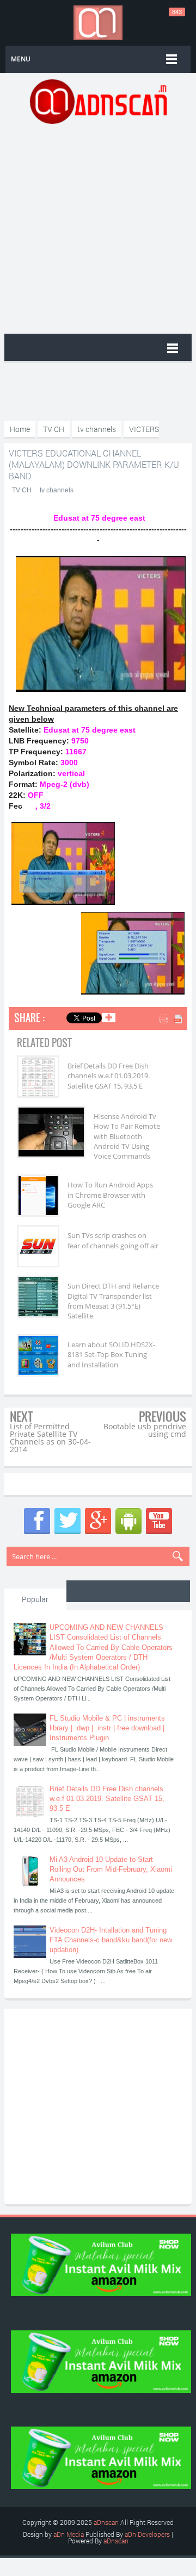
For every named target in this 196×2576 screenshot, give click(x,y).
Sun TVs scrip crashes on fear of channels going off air (113, 1240)
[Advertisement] (98, 228)
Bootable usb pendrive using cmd (145, 1430)
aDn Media (69, 2534)
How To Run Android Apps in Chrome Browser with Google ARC (110, 1195)
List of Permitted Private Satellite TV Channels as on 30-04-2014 (50, 1438)
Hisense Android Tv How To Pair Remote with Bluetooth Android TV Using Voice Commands (127, 1136)
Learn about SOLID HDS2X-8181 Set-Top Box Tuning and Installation (111, 1354)
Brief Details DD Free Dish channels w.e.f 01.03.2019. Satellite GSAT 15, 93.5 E (109, 1076)
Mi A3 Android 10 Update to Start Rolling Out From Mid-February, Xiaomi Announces (111, 1869)
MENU (21, 59)
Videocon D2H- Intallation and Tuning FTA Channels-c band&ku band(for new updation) (111, 1940)
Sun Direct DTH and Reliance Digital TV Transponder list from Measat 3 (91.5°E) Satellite (113, 1301)
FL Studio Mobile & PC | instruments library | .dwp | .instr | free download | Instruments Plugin (107, 1728)
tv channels (57, 490)
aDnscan (106, 2522)
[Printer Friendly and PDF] (172, 1020)
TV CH (22, 490)
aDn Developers (147, 2534)
